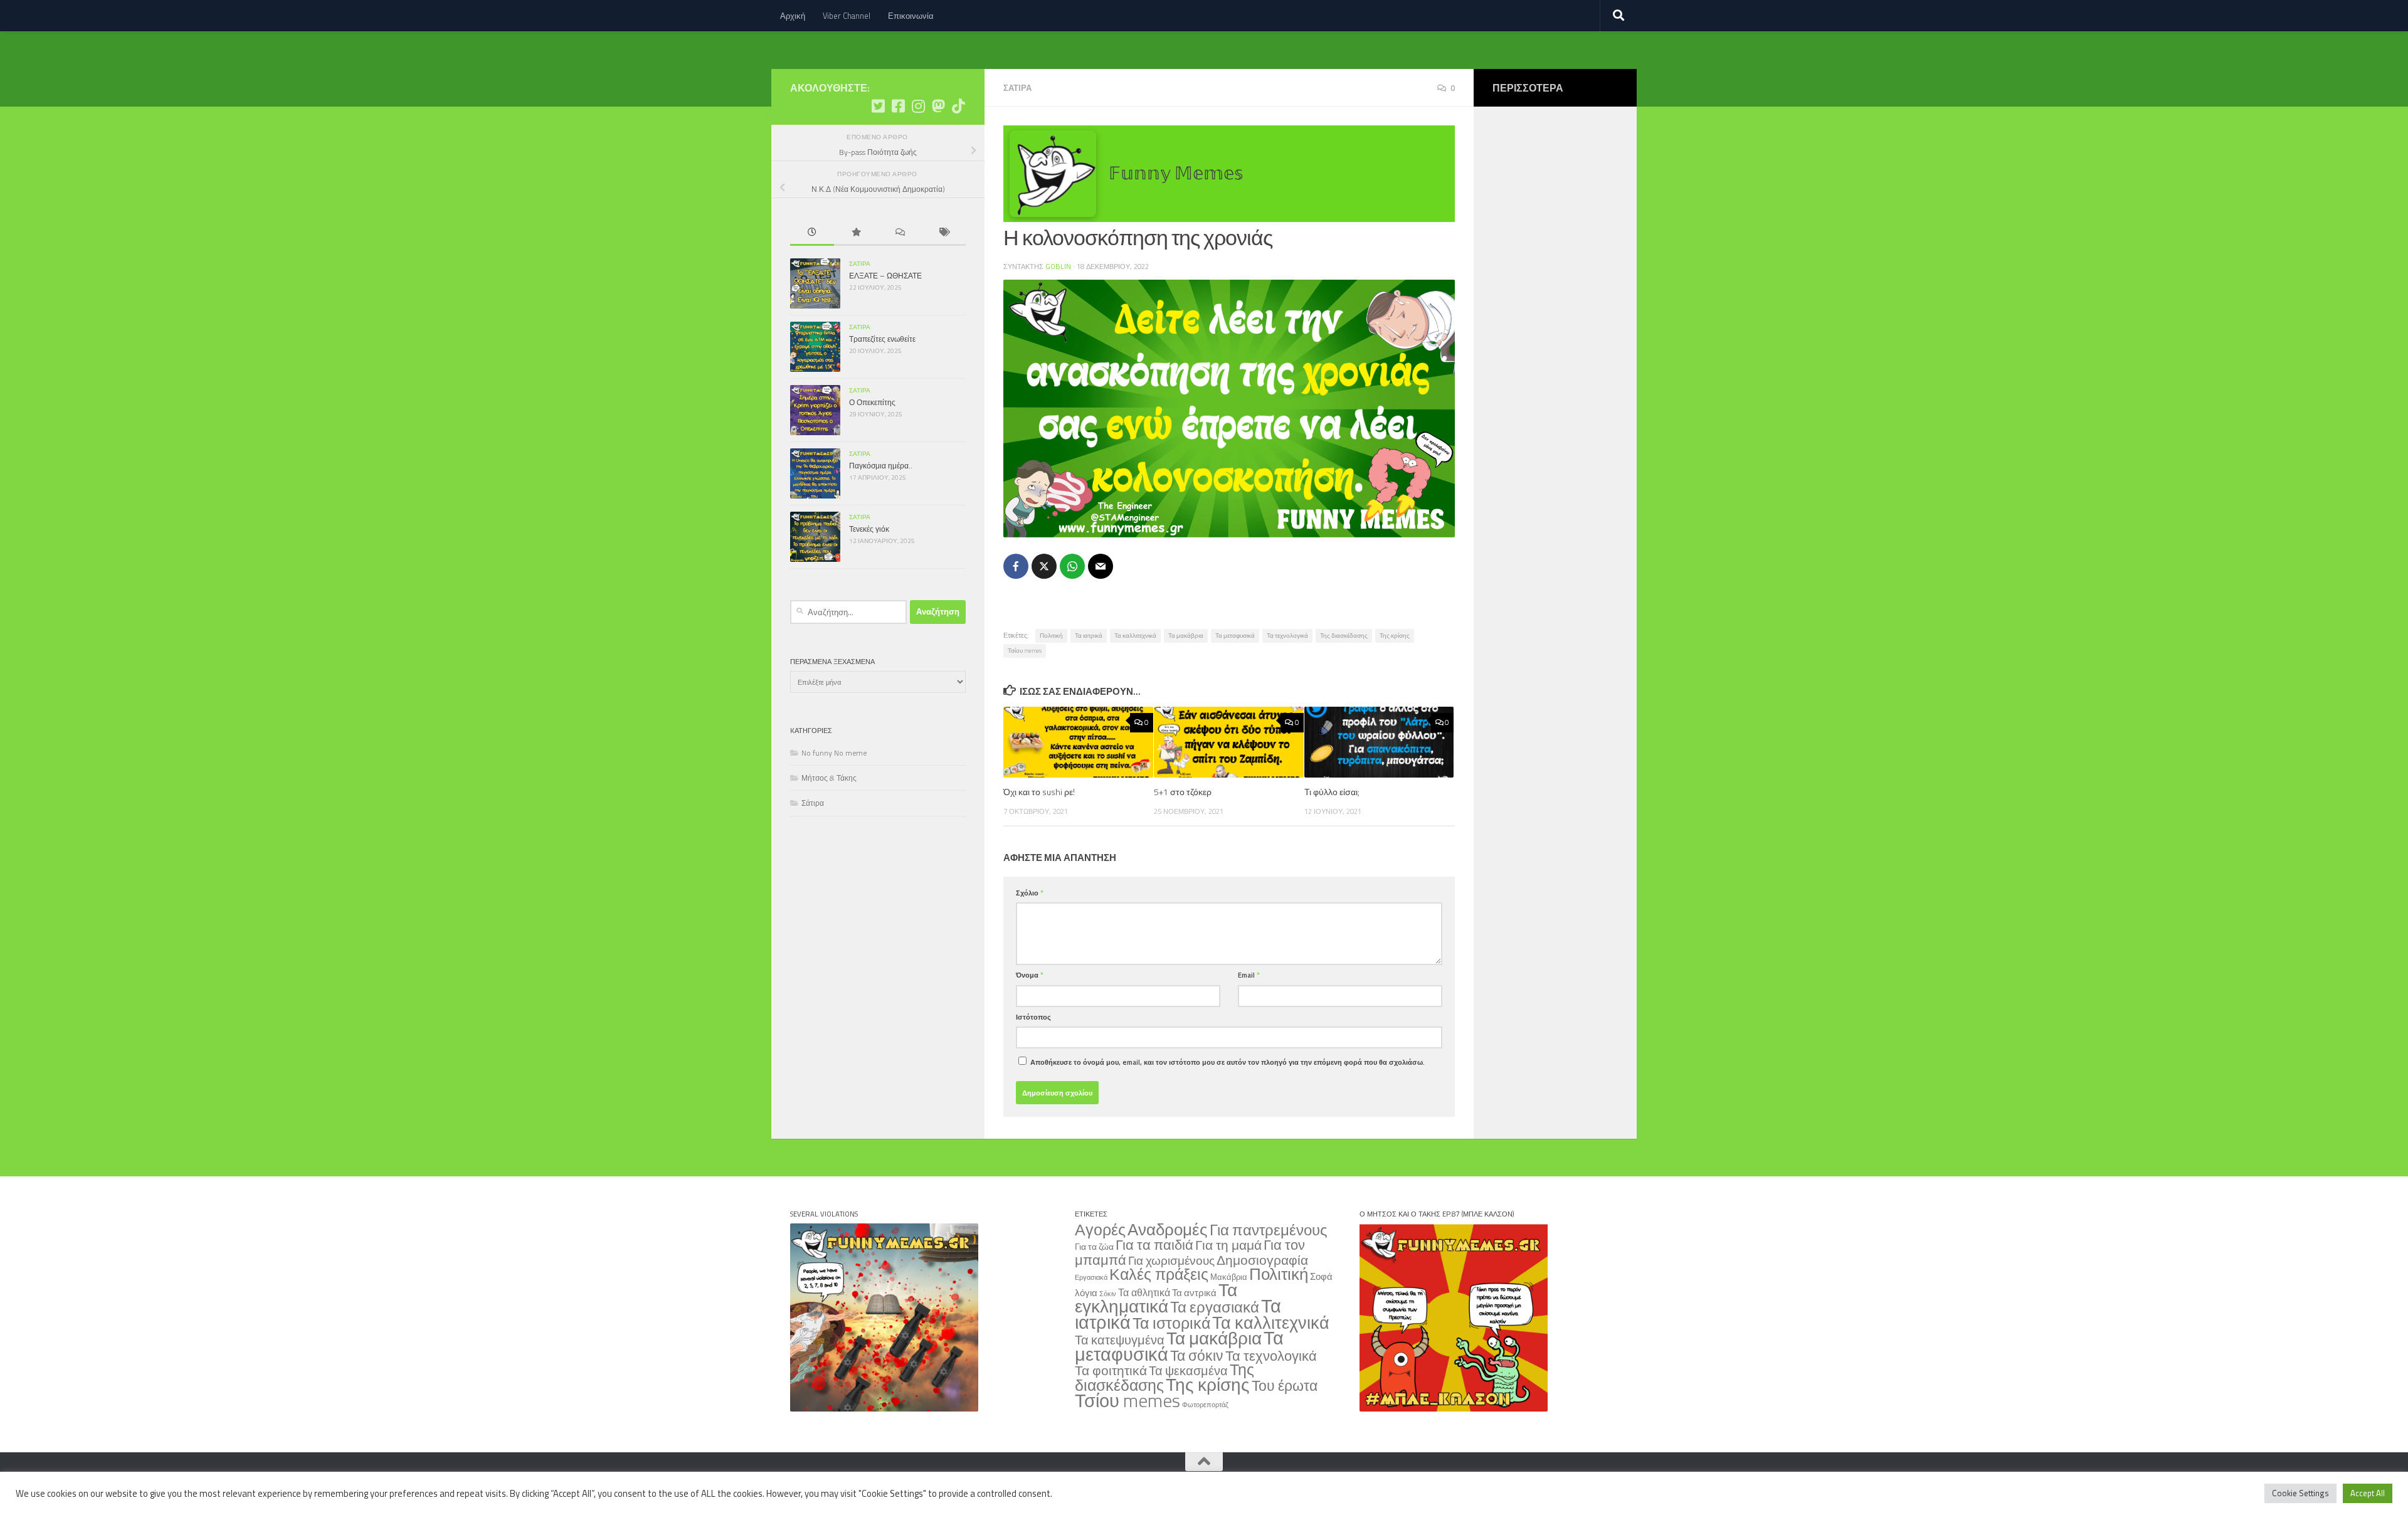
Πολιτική (1051, 636)
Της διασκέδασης (1344, 636)
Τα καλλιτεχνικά (1135, 636)
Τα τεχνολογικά (1287, 636)
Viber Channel (847, 16)
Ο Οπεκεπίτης (872, 402)
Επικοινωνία (911, 16)
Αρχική (793, 16)
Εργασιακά (1091, 1277)
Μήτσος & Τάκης (829, 778)
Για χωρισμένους (1171, 1260)
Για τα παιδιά (1154, 1244)
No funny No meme (834, 753)
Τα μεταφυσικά (1235, 636)
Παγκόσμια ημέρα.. (881, 466)
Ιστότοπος (1033, 1017)
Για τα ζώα (1094, 1246)
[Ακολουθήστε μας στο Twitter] (878, 106)
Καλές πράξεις (1159, 1274)
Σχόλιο (1030, 893)
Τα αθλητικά (1144, 1292)
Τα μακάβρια (1186, 636)
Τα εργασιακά (1215, 1307)
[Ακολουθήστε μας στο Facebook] (898, 106)
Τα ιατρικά (1089, 636)
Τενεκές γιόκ (869, 529)
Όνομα (1030, 975)
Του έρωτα (1285, 1386)
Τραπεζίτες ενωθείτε (882, 339)
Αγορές (1100, 1230)
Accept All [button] (2368, 1493)
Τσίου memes (1025, 651)
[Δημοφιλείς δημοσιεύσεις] (856, 233)
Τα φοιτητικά (1111, 1370)
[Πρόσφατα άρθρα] (812, 233)
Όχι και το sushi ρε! (1039, 792)
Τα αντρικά (1194, 1293)
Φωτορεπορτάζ (1205, 1405)
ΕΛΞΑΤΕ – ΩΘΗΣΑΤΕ (885, 276)
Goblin (1058, 266)
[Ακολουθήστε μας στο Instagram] (918, 106)
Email (1249, 975)
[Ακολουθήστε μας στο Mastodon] (938, 106)
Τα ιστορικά (1171, 1323)
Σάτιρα (1017, 88)
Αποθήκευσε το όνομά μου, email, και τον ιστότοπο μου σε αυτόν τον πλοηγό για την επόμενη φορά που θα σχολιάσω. (1228, 1062)
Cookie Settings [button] (2300, 1493)
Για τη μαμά (1228, 1245)
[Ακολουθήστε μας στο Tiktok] (958, 106)
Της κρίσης (1395, 636)
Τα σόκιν (1197, 1355)
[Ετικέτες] (944, 233)
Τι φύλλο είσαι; (1332, 792)
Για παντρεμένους (1269, 1230)
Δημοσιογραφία (1262, 1260)
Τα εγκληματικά (1156, 1298)
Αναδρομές (1168, 1229)
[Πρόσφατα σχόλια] (900, 233)
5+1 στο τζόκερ (1183, 792)
